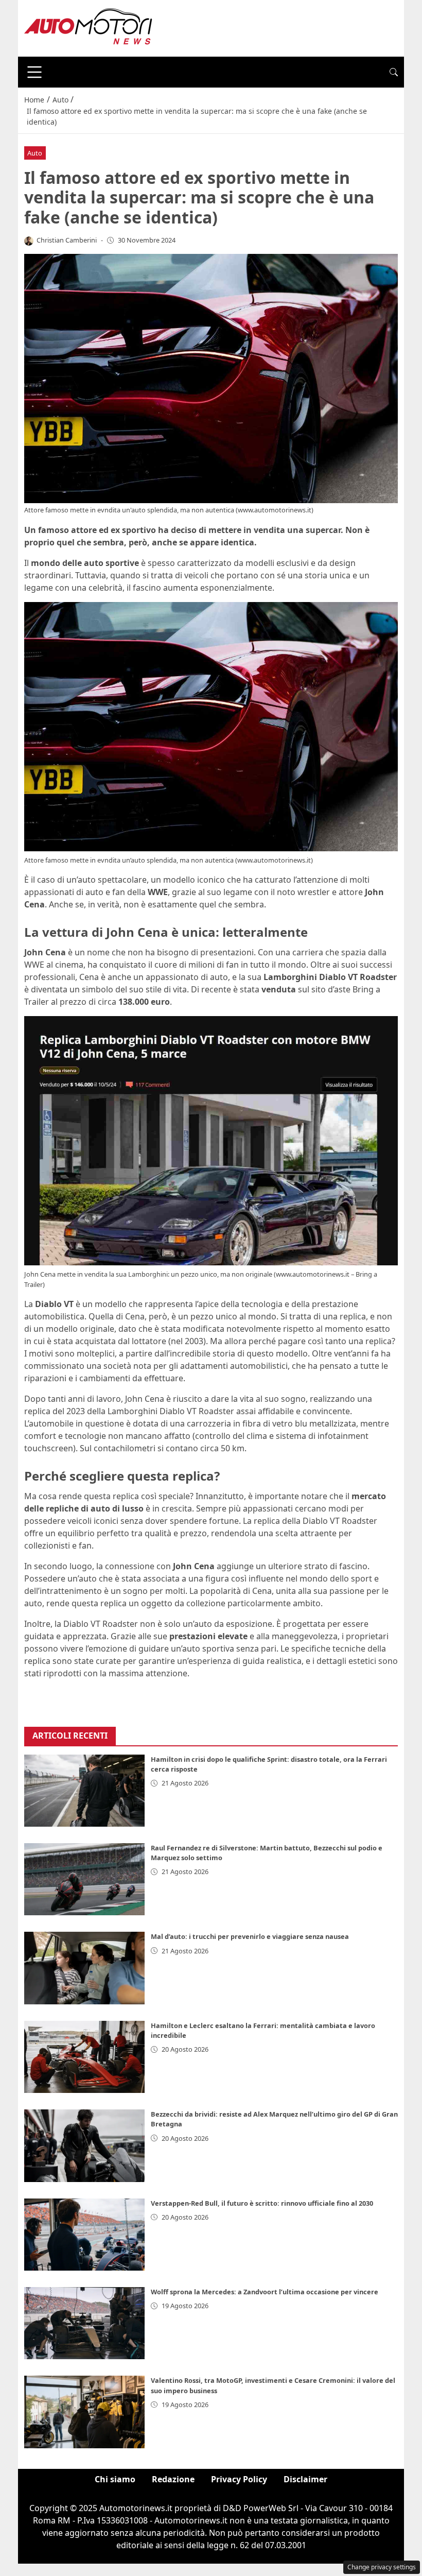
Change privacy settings (382, 2567)
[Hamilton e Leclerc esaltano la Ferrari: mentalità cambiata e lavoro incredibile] (84, 2057)
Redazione (173, 2479)
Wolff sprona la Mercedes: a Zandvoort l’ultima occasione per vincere (265, 2292)
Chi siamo (115, 2479)
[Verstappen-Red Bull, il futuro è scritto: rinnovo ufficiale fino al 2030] (84, 2235)
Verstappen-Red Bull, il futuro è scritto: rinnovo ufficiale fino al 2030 (262, 2203)
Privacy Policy (239, 2479)
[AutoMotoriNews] (89, 27)
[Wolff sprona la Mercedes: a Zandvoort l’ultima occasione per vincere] (84, 2323)
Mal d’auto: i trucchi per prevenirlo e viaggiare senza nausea (250, 1936)
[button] (394, 72)
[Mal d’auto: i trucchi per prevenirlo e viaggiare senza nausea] (84, 1968)
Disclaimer (305, 2479)
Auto (35, 153)
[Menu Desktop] (34, 72)
